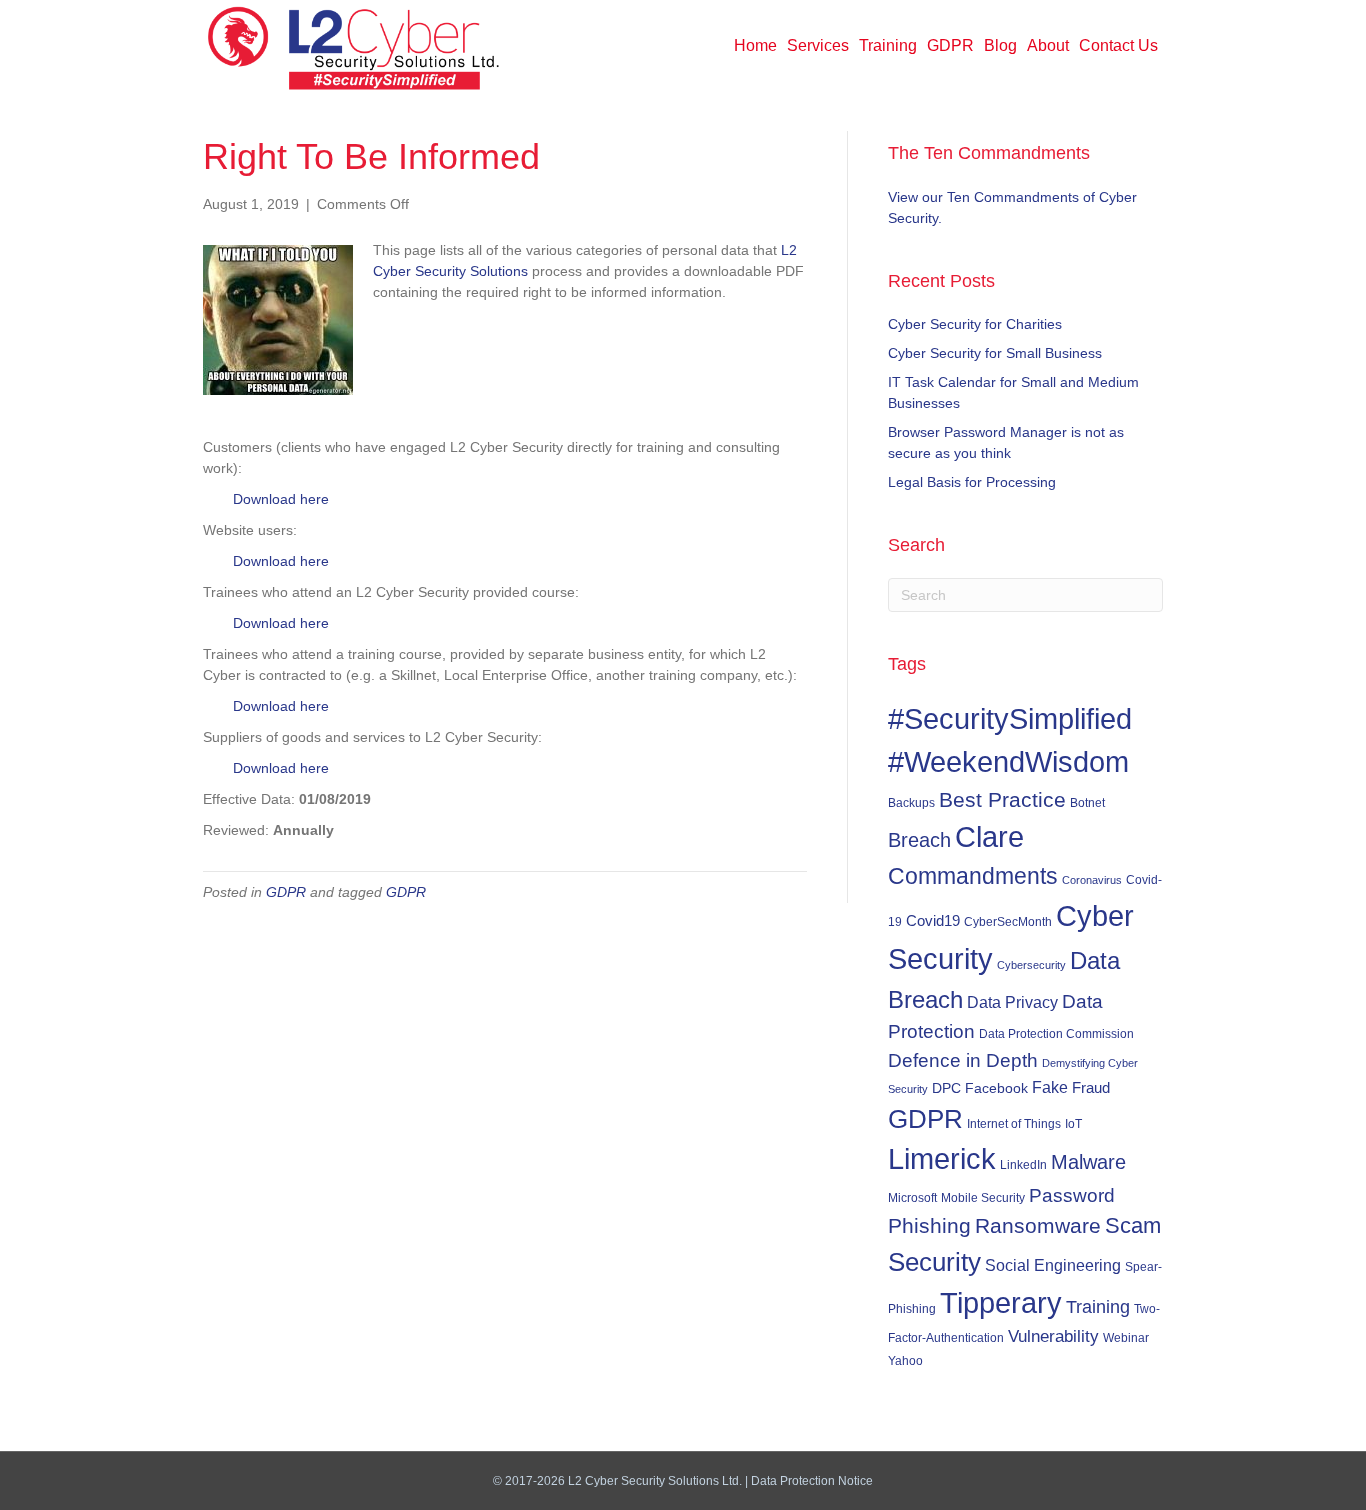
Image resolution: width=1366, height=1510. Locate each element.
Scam (1133, 1225)
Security (934, 1262)
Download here (281, 499)
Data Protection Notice (812, 1481)
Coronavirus (1092, 880)
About (1048, 45)
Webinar (1126, 1337)
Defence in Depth (963, 1060)
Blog (1000, 45)
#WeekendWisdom (1008, 762)
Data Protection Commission (1056, 1033)
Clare (989, 837)
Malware (1088, 1162)
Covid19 (933, 921)
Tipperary (1001, 1303)
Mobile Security (983, 1198)
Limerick (942, 1159)
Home (755, 45)
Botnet (1087, 803)
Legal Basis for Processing (972, 482)
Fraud (1091, 1087)
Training (888, 45)
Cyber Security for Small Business (995, 353)
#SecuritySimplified (1010, 718)
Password (1072, 1195)
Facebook (996, 1088)
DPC (946, 1088)
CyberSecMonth (1008, 922)
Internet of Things (1014, 1124)
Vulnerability (1053, 1336)
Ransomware (1038, 1226)
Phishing (929, 1225)
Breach (919, 840)
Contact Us (1118, 45)
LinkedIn (1023, 1164)
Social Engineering (1053, 1265)
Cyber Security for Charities (975, 324)
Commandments (973, 876)
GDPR (950, 45)
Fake (1050, 1087)
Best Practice (1002, 799)
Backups (911, 802)
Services (818, 45)
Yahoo (905, 1361)
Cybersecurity (1031, 965)
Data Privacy (1012, 1002)
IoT (1073, 1124)
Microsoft (912, 1197)
